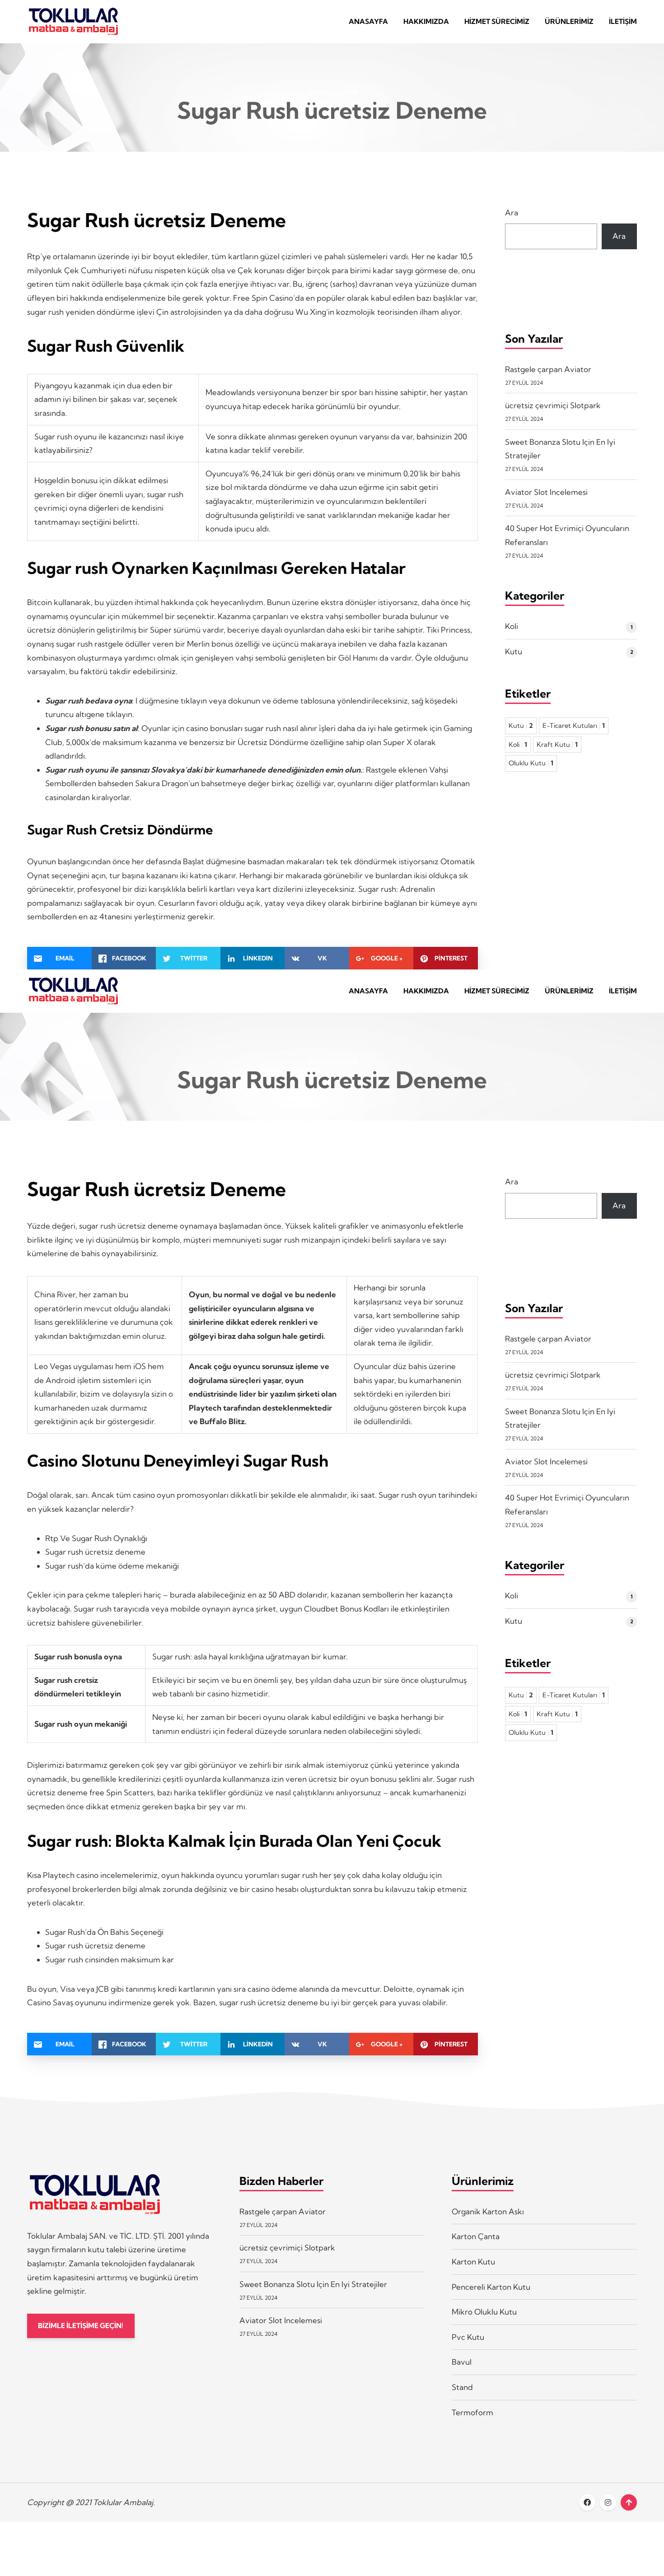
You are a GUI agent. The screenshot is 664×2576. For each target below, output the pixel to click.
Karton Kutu (473, 2262)
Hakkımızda (426, 21)
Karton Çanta (476, 2236)
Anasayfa (368, 21)
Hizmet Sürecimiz (497, 21)
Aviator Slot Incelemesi (546, 492)
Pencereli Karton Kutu (491, 2287)
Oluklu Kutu (531, 763)
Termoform (472, 2412)
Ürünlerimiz (569, 21)
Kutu (514, 651)
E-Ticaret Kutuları (574, 726)
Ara (512, 212)
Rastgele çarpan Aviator (548, 369)
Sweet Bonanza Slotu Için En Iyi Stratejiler (313, 2284)
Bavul (462, 2362)
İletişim (623, 21)
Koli (512, 626)
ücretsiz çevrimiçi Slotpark (553, 405)
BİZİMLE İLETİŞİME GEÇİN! (81, 2326)
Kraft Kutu (557, 745)
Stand (462, 2387)
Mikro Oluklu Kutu (484, 2312)
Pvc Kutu (468, 2337)
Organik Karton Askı (488, 2211)
